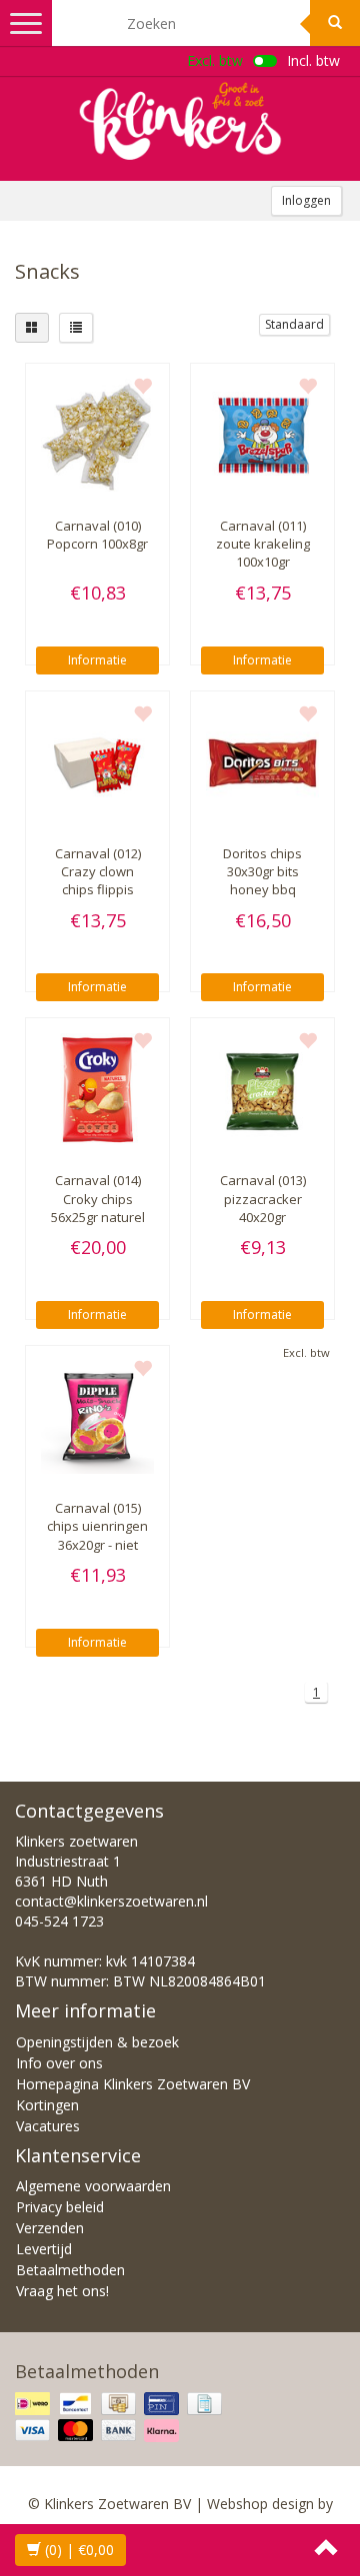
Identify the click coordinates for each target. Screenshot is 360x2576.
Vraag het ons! (62, 2291)
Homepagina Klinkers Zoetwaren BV (133, 2084)
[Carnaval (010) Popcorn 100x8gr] (97, 435)
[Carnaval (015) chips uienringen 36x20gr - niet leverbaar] (97, 1417)
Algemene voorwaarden (93, 2186)
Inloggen (306, 200)
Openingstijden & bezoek (97, 2042)
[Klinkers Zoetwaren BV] (180, 121)
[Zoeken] (335, 23)
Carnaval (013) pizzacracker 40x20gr (263, 1198)
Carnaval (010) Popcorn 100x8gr (97, 535)
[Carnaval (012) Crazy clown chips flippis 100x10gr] (97, 763)
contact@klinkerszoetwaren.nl (111, 1901)
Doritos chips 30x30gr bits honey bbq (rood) (262, 881)
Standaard (294, 324)
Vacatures (48, 2126)
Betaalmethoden (70, 2270)
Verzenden (50, 2228)
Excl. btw (215, 60)
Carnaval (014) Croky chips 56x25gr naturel (98, 1198)
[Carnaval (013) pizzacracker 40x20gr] (262, 1090)
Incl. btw (313, 60)
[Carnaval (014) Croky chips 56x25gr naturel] (97, 1090)
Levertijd (44, 2249)
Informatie (97, 660)
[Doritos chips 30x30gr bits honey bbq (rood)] (262, 763)
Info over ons (59, 2063)
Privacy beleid (60, 2207)
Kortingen (47, 2105)
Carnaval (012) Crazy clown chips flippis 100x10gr (98, 881)
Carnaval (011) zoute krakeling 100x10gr (263, 544)
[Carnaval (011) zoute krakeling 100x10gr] (262, 435)
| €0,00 (79, 2550)
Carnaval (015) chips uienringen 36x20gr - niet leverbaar (97, 1535)
